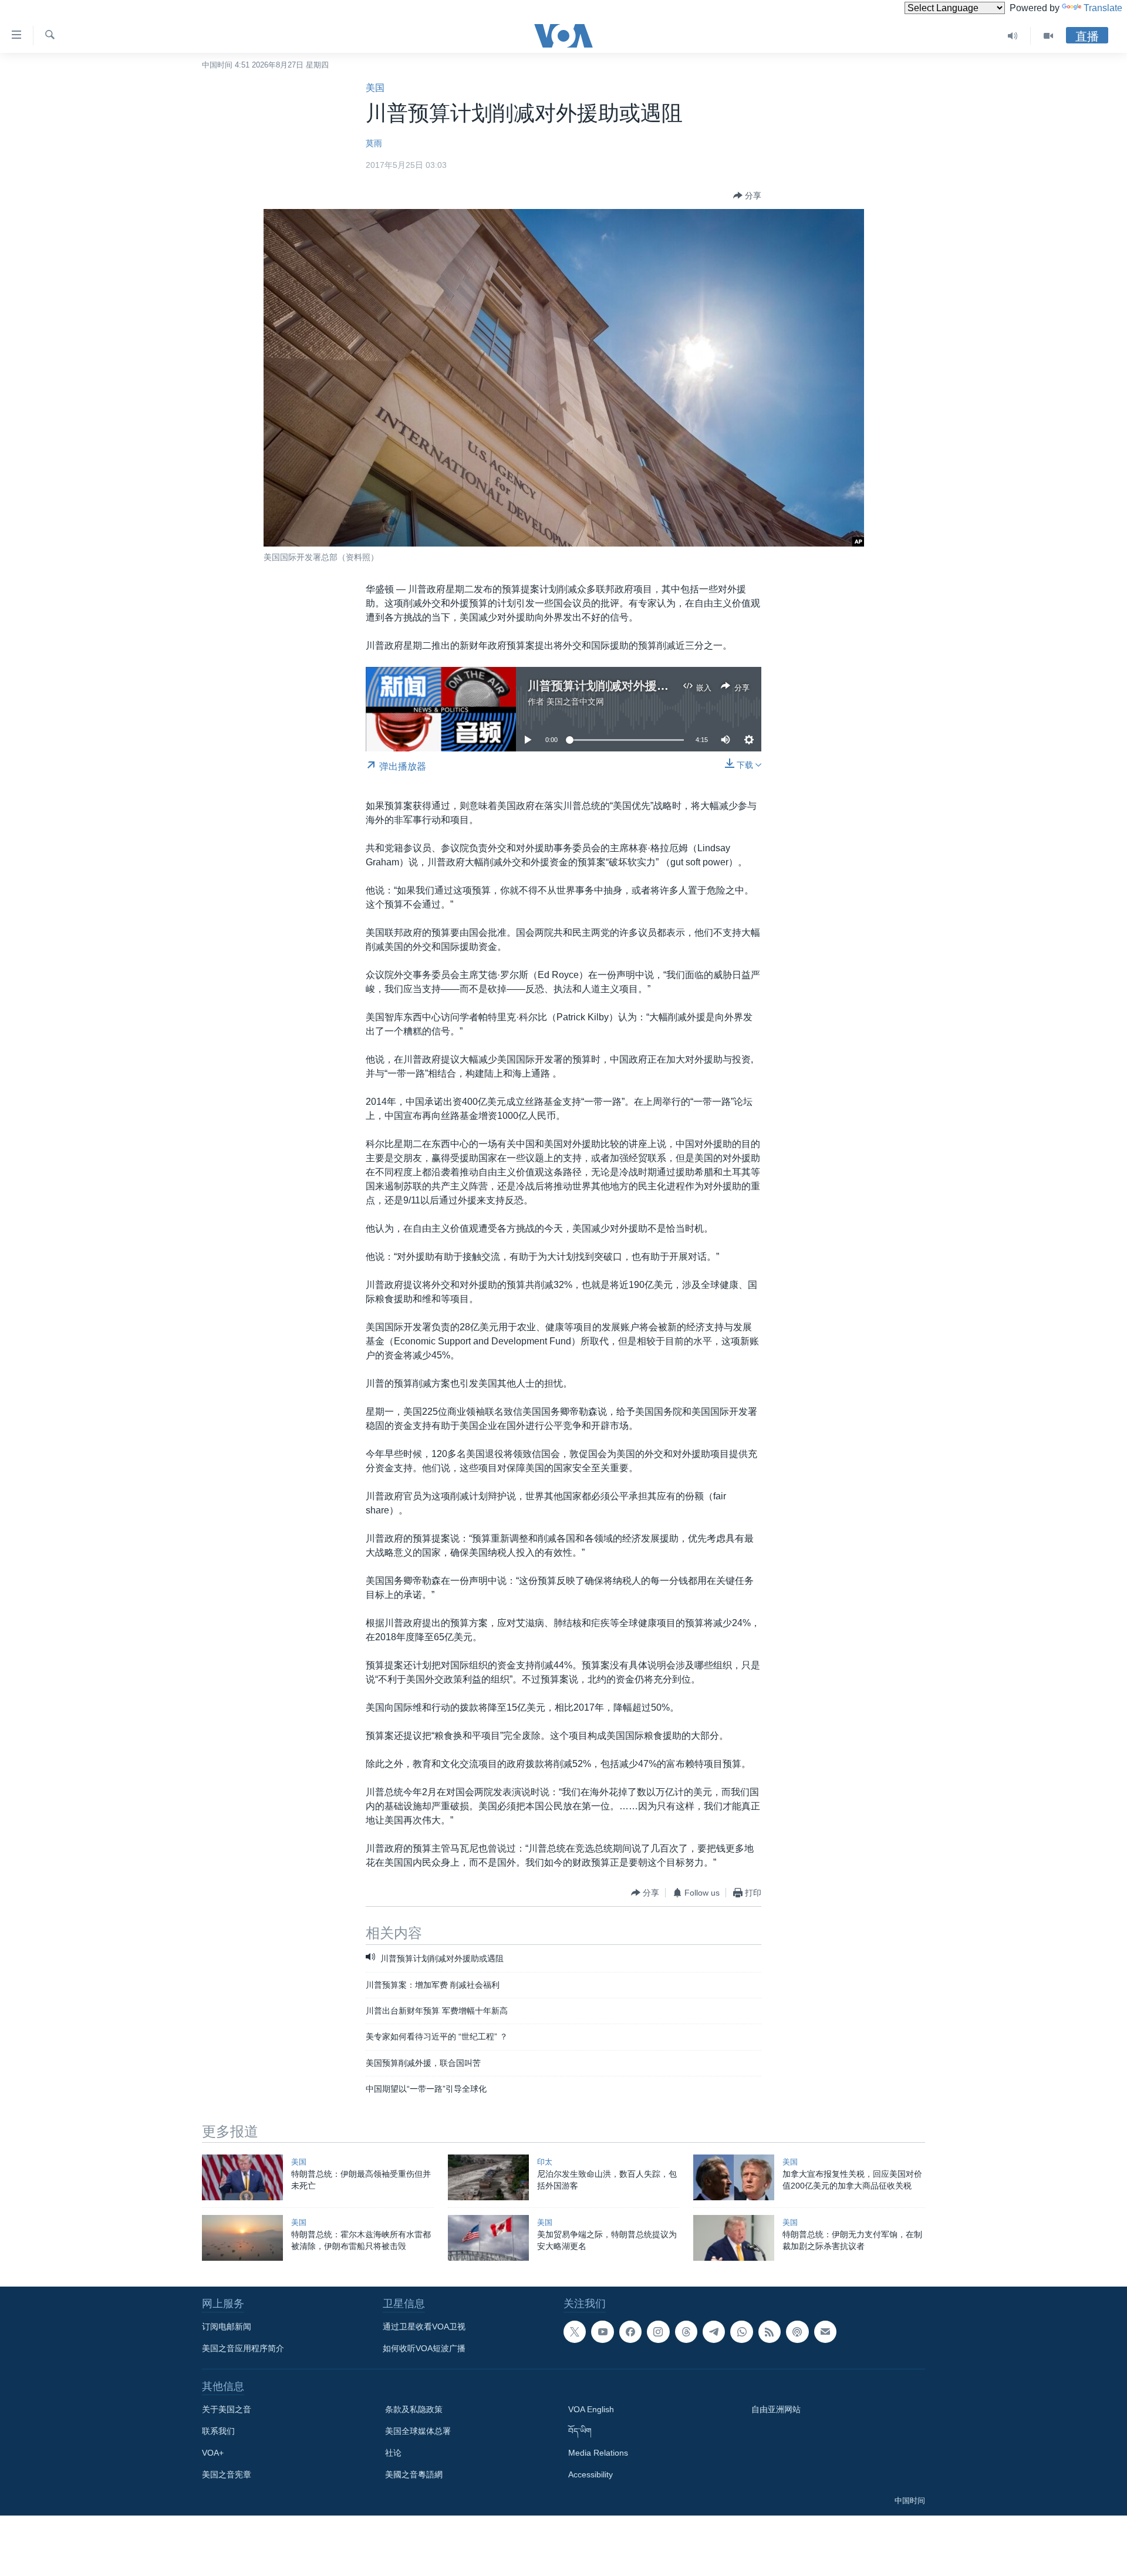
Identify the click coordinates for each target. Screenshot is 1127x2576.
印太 (545, 2162)
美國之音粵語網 (414, 2474)
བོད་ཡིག (580, 2431)
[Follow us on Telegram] (714, 2332)
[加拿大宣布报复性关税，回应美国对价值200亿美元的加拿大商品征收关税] (734, 2177)
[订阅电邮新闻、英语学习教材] (825, 2332)
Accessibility (591, 2474)
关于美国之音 (227, 2409)
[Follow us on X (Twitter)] (575, 2332)
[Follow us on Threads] (686, 2332)
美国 (375, 88)
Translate (1103, 8)
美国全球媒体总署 (418, 2431)
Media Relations (598, 2453)
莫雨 (374, 143)
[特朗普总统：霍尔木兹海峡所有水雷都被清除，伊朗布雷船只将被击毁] (242, 2238)
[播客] (797, 2332)
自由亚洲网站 (776, 2409)
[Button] (747, 195)
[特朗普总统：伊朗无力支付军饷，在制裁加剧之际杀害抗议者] (734, 2238)
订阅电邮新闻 (227, 2327)
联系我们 (218, 2431)
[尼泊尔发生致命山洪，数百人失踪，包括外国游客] (488, 2177)
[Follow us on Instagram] (658, 2332)
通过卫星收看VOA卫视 (424, 2327)
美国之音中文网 (575, 702)
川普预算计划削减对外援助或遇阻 (616, 686)
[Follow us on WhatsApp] (741, 2332)
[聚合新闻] (770, 2332)
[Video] (1048, 36)
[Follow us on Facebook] (630, 2332)
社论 (393, 2453)
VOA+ (213, 2453)
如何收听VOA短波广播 (424, 2348)
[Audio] (1013, 36)
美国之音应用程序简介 (243, 2348)
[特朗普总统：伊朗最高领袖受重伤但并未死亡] (242, 2177)
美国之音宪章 (227, 2474)
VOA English (591, 2409)
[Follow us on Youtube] (602, 2332)
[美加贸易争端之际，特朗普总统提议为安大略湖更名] (488, 2238)
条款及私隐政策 (414, 2409)
